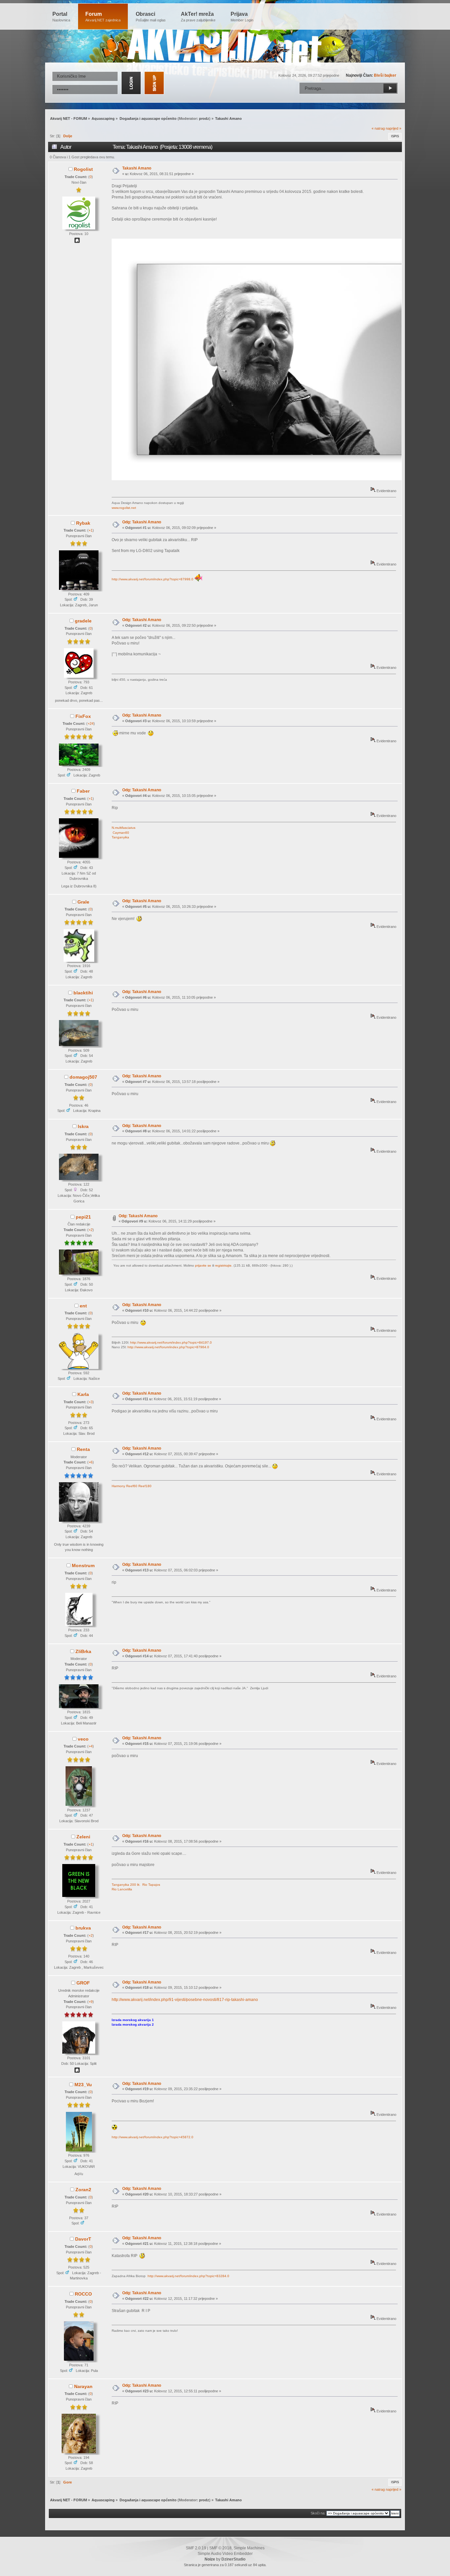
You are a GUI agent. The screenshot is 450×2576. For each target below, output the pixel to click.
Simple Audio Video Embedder (225, 2554)
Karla (83, 1394)
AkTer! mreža (198, 17)
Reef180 (145, 1486)
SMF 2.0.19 (196, 2548)
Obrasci (151, 17)
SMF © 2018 (220, 2548)
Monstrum (83, 1565)
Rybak (83, 523)
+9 (91, 2002)
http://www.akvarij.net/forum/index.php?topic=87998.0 (153, 579)
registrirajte (223, 1265)
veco (83, 1739)
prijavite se (203, 1265)
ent (83, 1306)
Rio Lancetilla (122, 1889)
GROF (83, 1983)
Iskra (83, 1126)
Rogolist (83, 169)
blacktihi (83, 993)
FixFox (83, 716)
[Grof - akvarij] (77, 2071)
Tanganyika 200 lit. (126, 1885)
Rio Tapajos (151, 1885)
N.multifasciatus (124, 828)
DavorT (83, 2239)
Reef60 (132, 1486)
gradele (83, 621)
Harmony (118, 1486)
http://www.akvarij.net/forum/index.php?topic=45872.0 (153, 2137)
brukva (83, 1928)
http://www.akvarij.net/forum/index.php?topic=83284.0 (188, 2276)
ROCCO (83, 2294)
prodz (204, 118)
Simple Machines (249, 2548)
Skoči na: (318, 2513)
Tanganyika (120, 837)
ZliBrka (83, 1651)
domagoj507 (83, 1077)
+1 (91, 530)
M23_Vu (83, 2085)
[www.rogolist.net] (77, 242)
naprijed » (394, 128)
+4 (91, 1746)
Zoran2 (83, 2190)
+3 (91, 1402)
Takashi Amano (137, 168)
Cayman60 (121, 833)
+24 (91, 723)
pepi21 (83, 1217)
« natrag (378, 128)
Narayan (83, 2386)
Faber (83, 791)
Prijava (242, 17)
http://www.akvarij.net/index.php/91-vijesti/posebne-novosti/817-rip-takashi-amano (185, 2000)
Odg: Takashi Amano (142, 522)
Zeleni (83, 1837)
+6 (91, 1462)
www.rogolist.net (124, 508)
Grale (83, 902)
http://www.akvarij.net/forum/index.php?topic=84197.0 (171, 1342)
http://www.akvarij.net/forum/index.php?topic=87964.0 (168, 1347)
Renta (83, 1449)
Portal (61, 17)
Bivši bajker (385, 75)
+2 (91, 1230)
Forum (103, 17)
